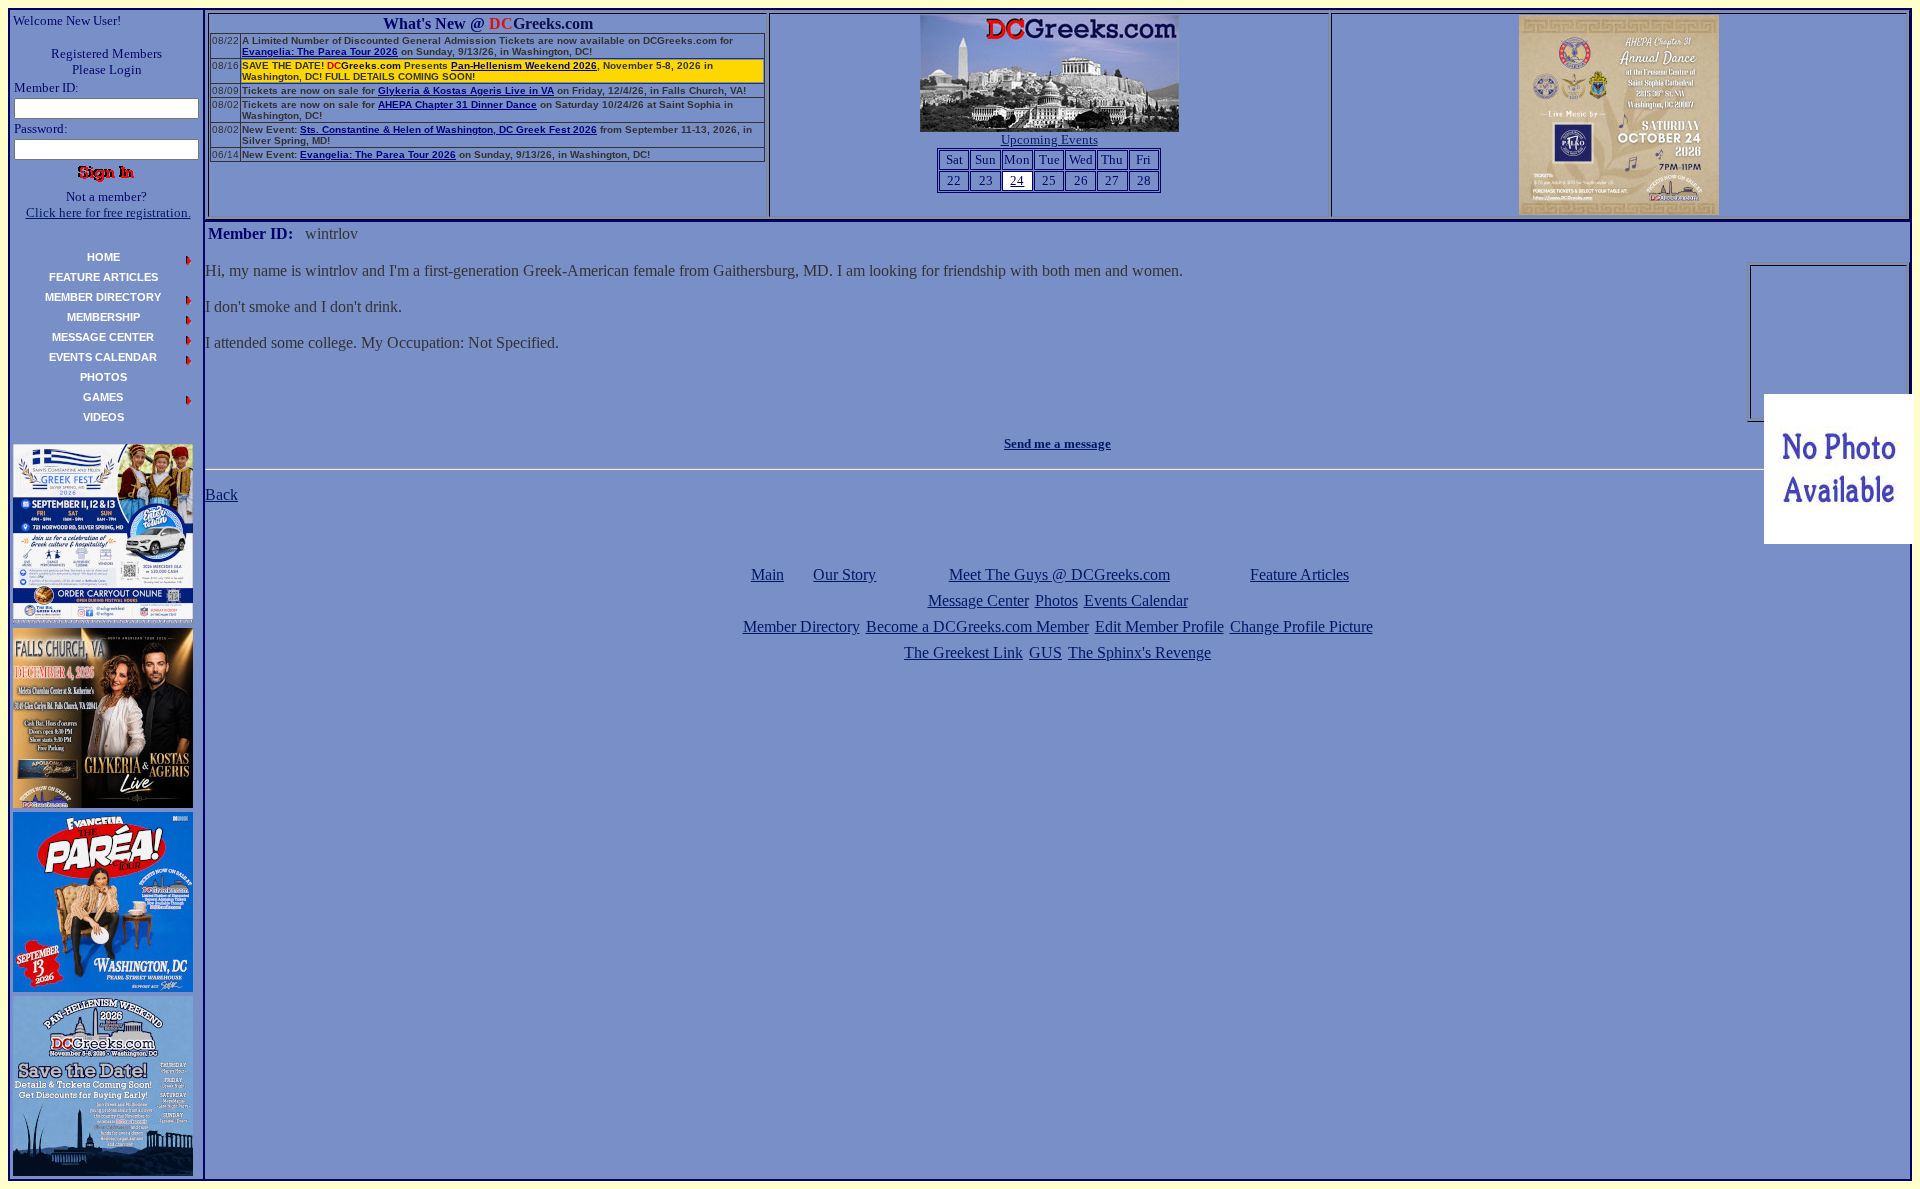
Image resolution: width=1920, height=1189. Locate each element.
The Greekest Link (963, 652)
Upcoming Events (1049, 139)
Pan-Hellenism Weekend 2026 (524, 65)
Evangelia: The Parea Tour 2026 (320, 51)
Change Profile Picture (1301, 626)
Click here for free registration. (108, 212)
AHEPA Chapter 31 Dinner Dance (457, 104)
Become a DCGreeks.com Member (977, 626)
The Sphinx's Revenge (1139, 652)
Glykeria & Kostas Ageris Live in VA (466, 90)
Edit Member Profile (1159, 626)
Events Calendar (1136, 600)
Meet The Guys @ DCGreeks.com (1059, 574)
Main (767, 574)
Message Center (978, 600)
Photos (1056, 600)
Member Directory (801, 626)
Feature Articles (1299, 574)
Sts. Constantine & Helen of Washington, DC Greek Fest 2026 (448, 129)
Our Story (844, 574)
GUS (1045, 652)
